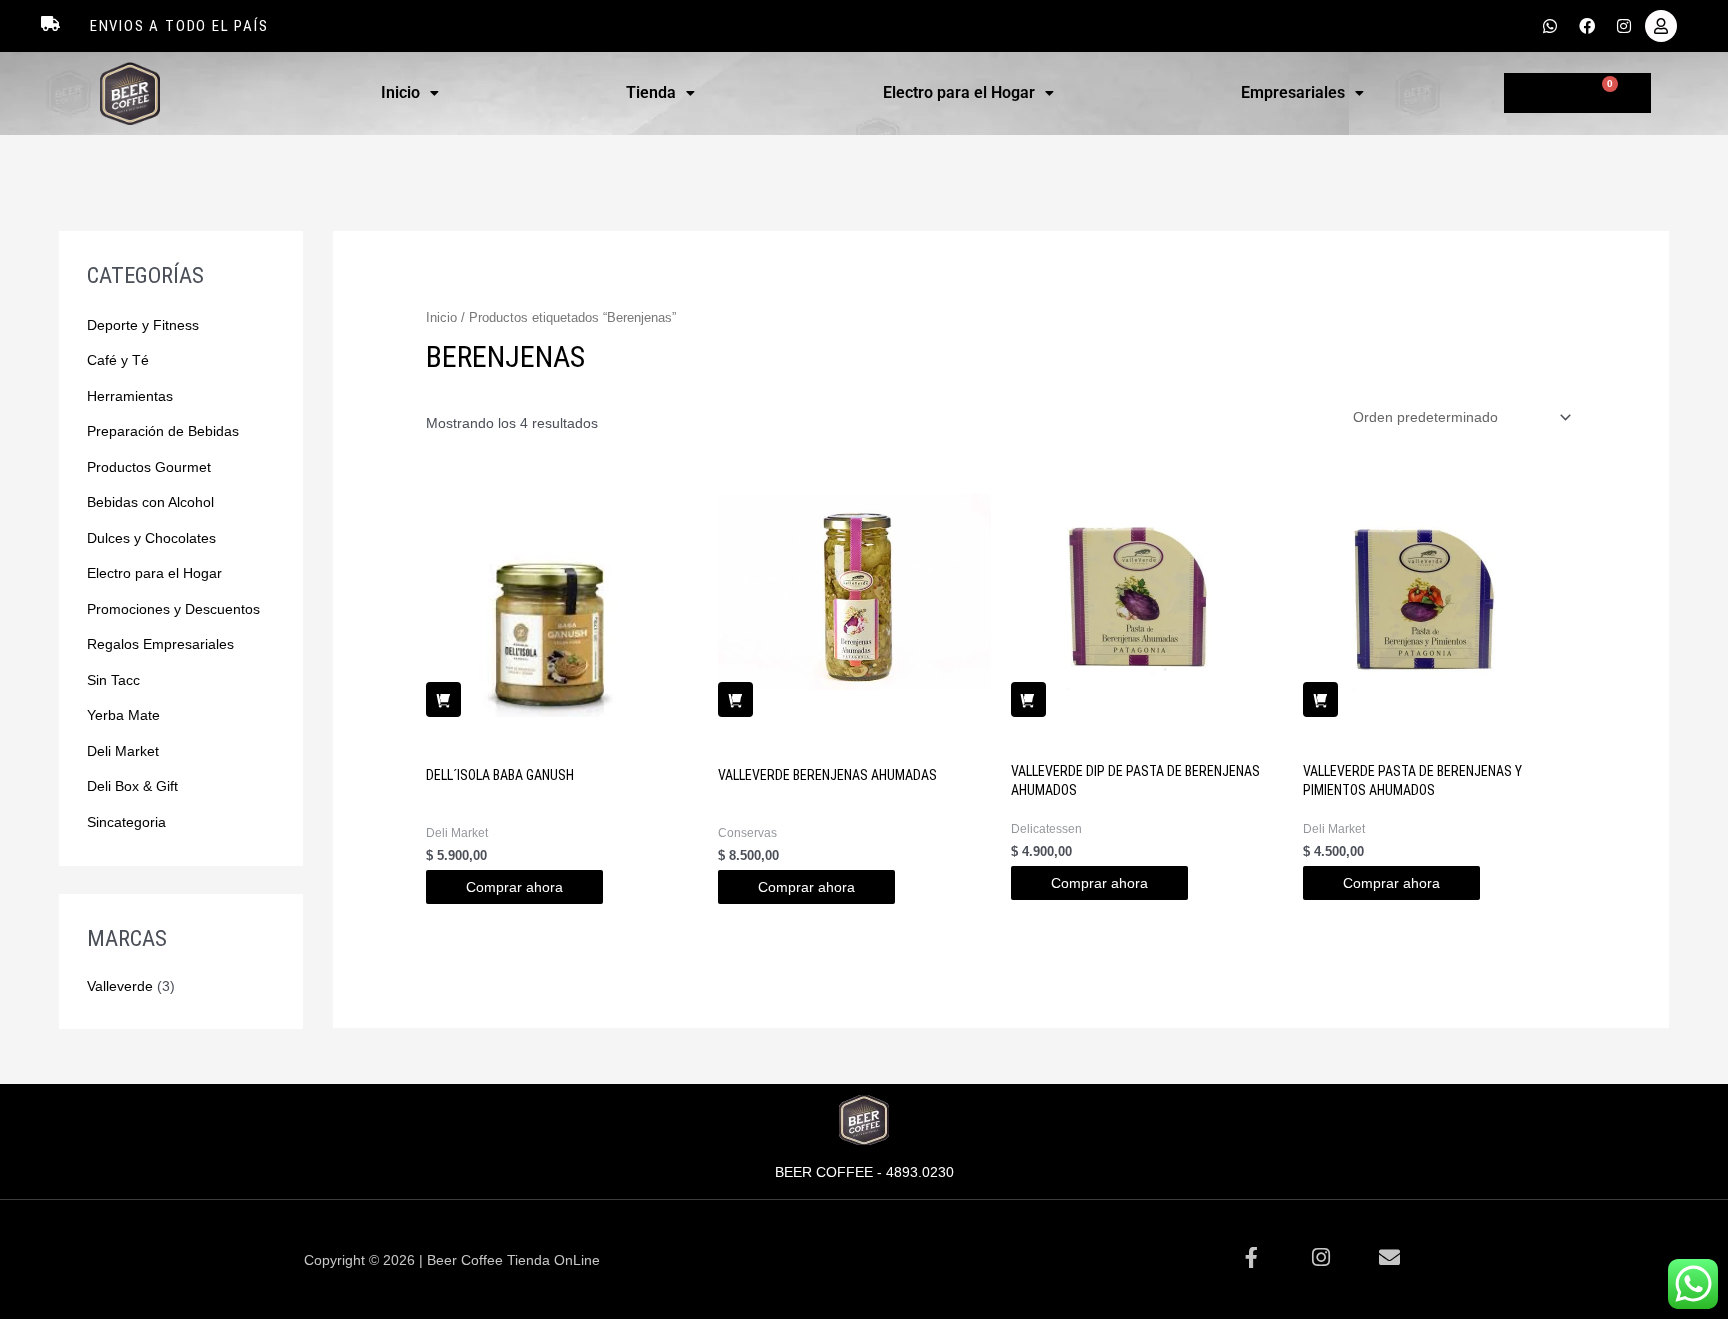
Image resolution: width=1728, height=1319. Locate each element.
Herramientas (130, 396)
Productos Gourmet (149, 467)
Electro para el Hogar (959, 92)
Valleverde (120, 986)
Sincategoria (126, 822)
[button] (409, 93)
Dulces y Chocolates (151, 538)
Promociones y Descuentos (173, 609)
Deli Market (123, 751)
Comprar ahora (514, 887)
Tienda (651, 92)
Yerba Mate (123, 715)
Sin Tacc (113, 680)
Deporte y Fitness (143, 325)
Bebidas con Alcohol (150, 502)
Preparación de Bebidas (163, 431)
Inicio (400, 92)
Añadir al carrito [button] (443, 699)
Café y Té (118, 360)
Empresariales (1293, 92)
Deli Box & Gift (132, 786)
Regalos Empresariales (160, 644)
